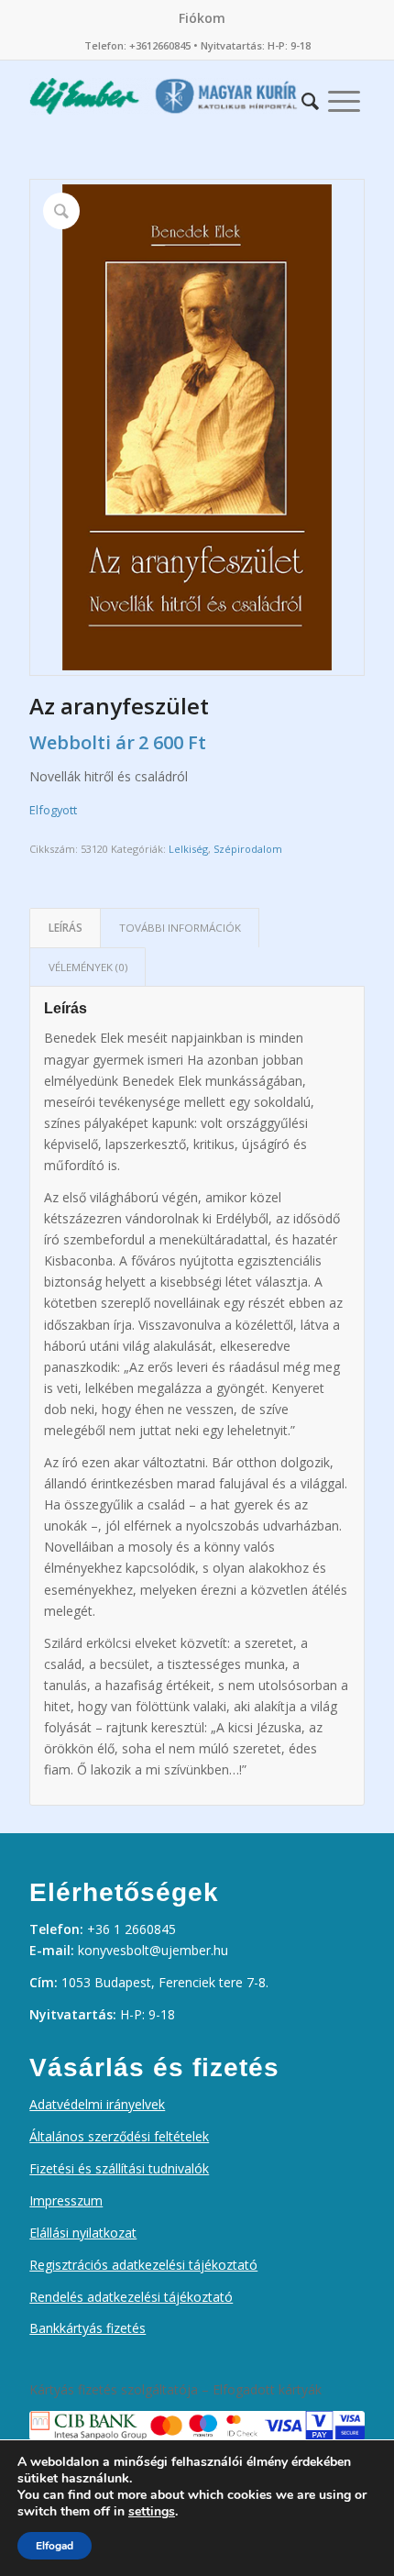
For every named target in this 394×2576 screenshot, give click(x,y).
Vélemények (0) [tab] (88, 967)
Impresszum (66, 2200)
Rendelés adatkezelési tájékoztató (131, 2297)
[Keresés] (310, 96)
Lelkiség (188, 849)
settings (152, 2512)
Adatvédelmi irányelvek (97, 2104)
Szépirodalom (248, 849)
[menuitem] (202, 18)
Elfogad (55, 2546)
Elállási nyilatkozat (83, 2233)
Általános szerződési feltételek (119, 2136)
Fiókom (202, 18)
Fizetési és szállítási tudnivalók (119, 2168)
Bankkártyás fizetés (88, 2328)
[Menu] (344, 96)
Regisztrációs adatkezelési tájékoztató (143, 2265)
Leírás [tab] (66, 928)
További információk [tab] (180, 928)
